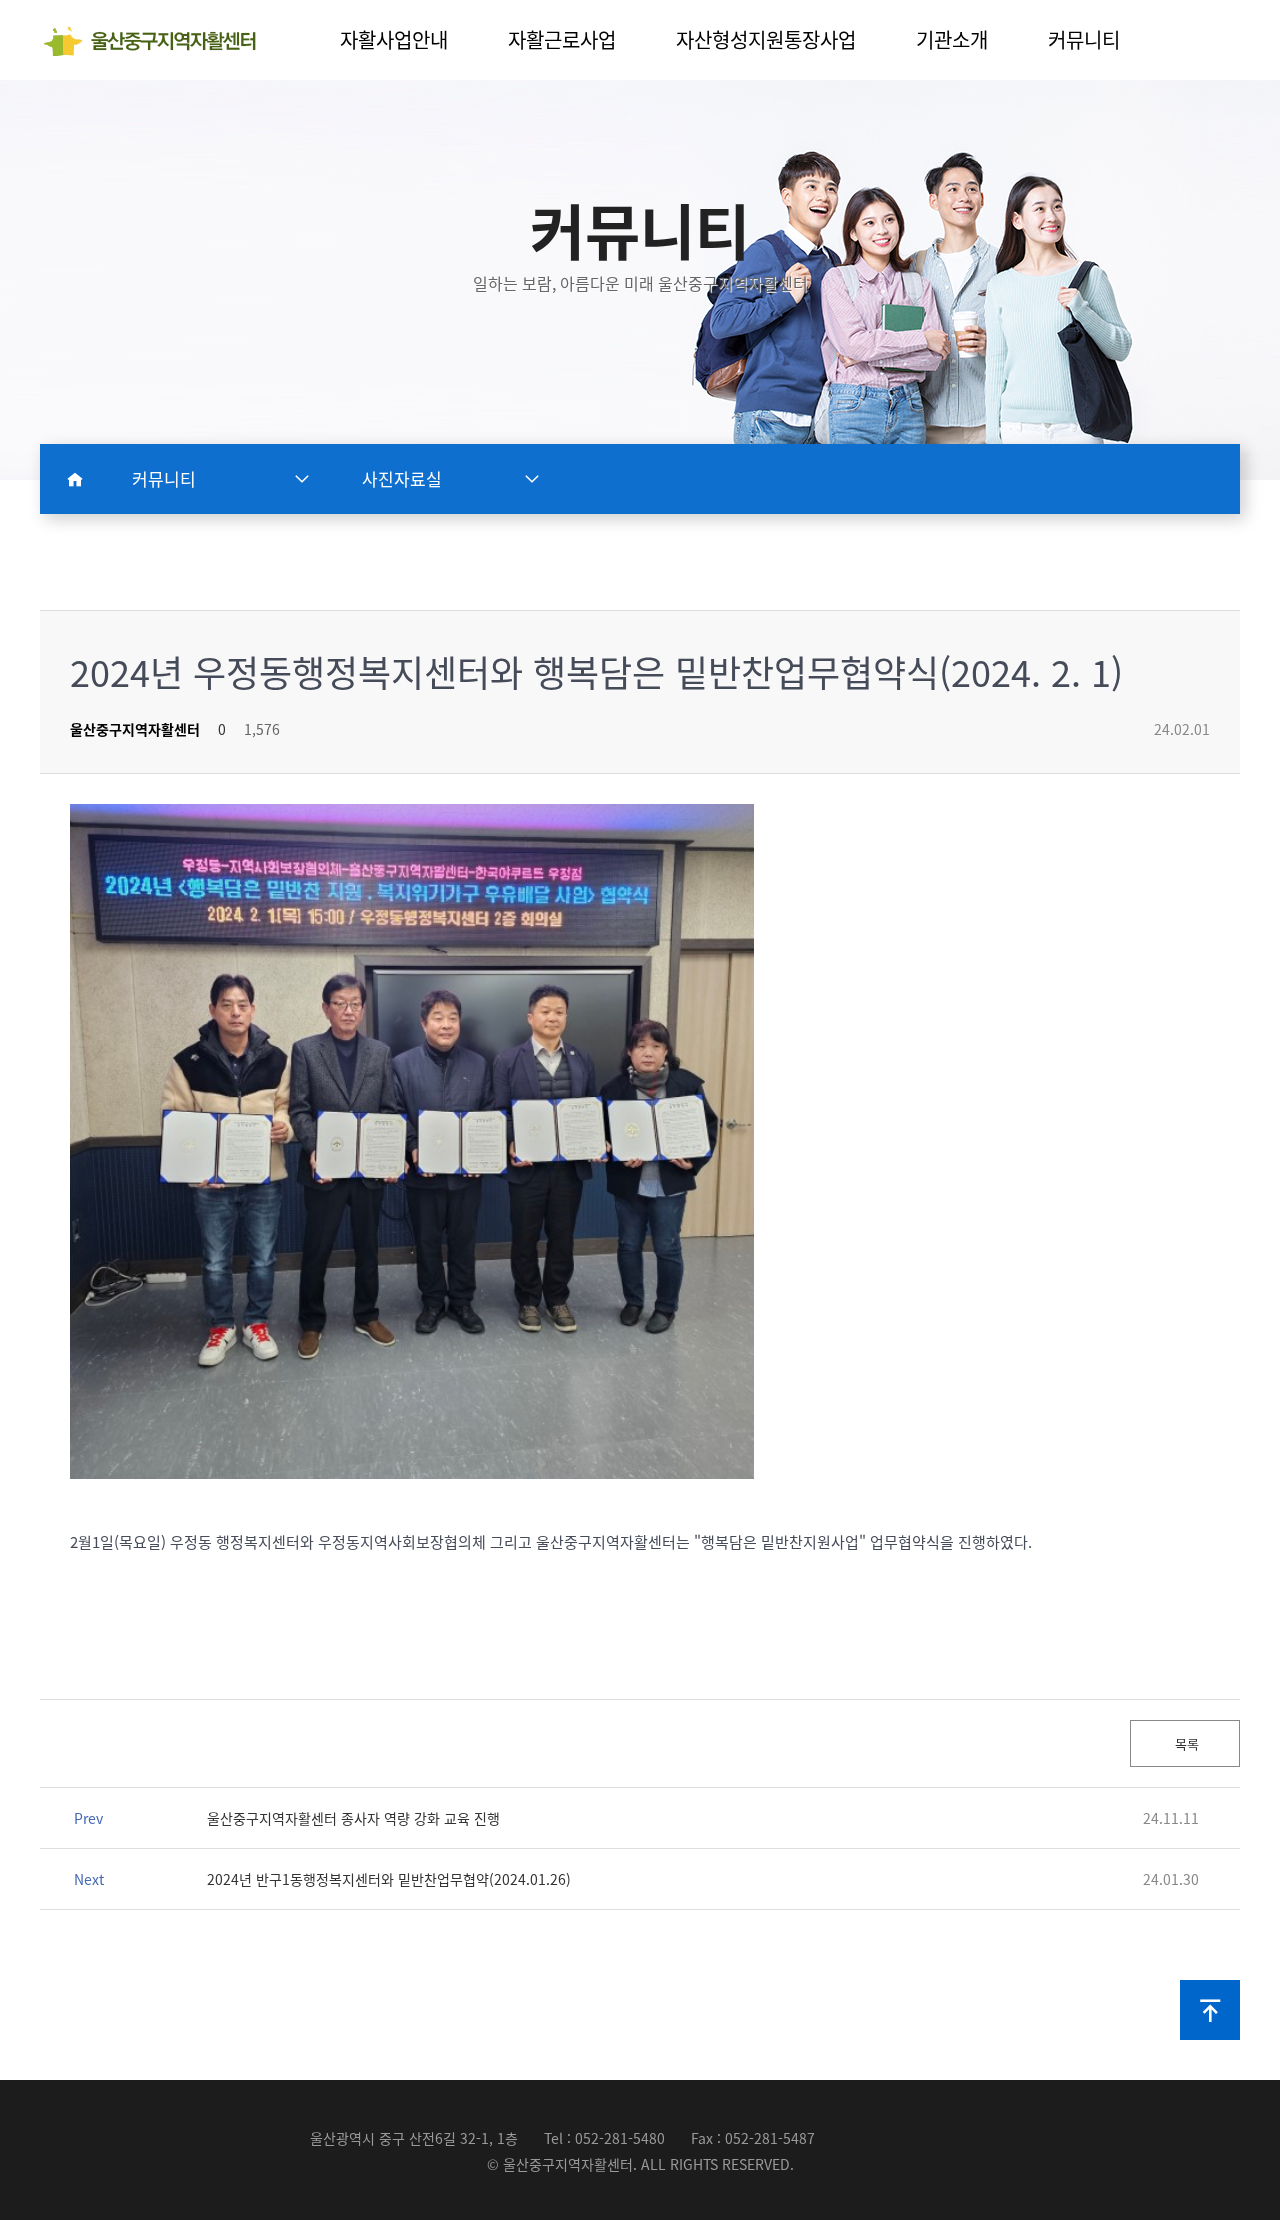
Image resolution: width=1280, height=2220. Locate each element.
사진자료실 (402, 478)
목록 (1185, 1743)
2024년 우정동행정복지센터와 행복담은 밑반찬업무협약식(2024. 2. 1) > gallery (157, 41)
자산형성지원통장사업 (766, 39)
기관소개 (952, 39)
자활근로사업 (562, 39)
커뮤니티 (1084, 39)
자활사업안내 (394, 39)
